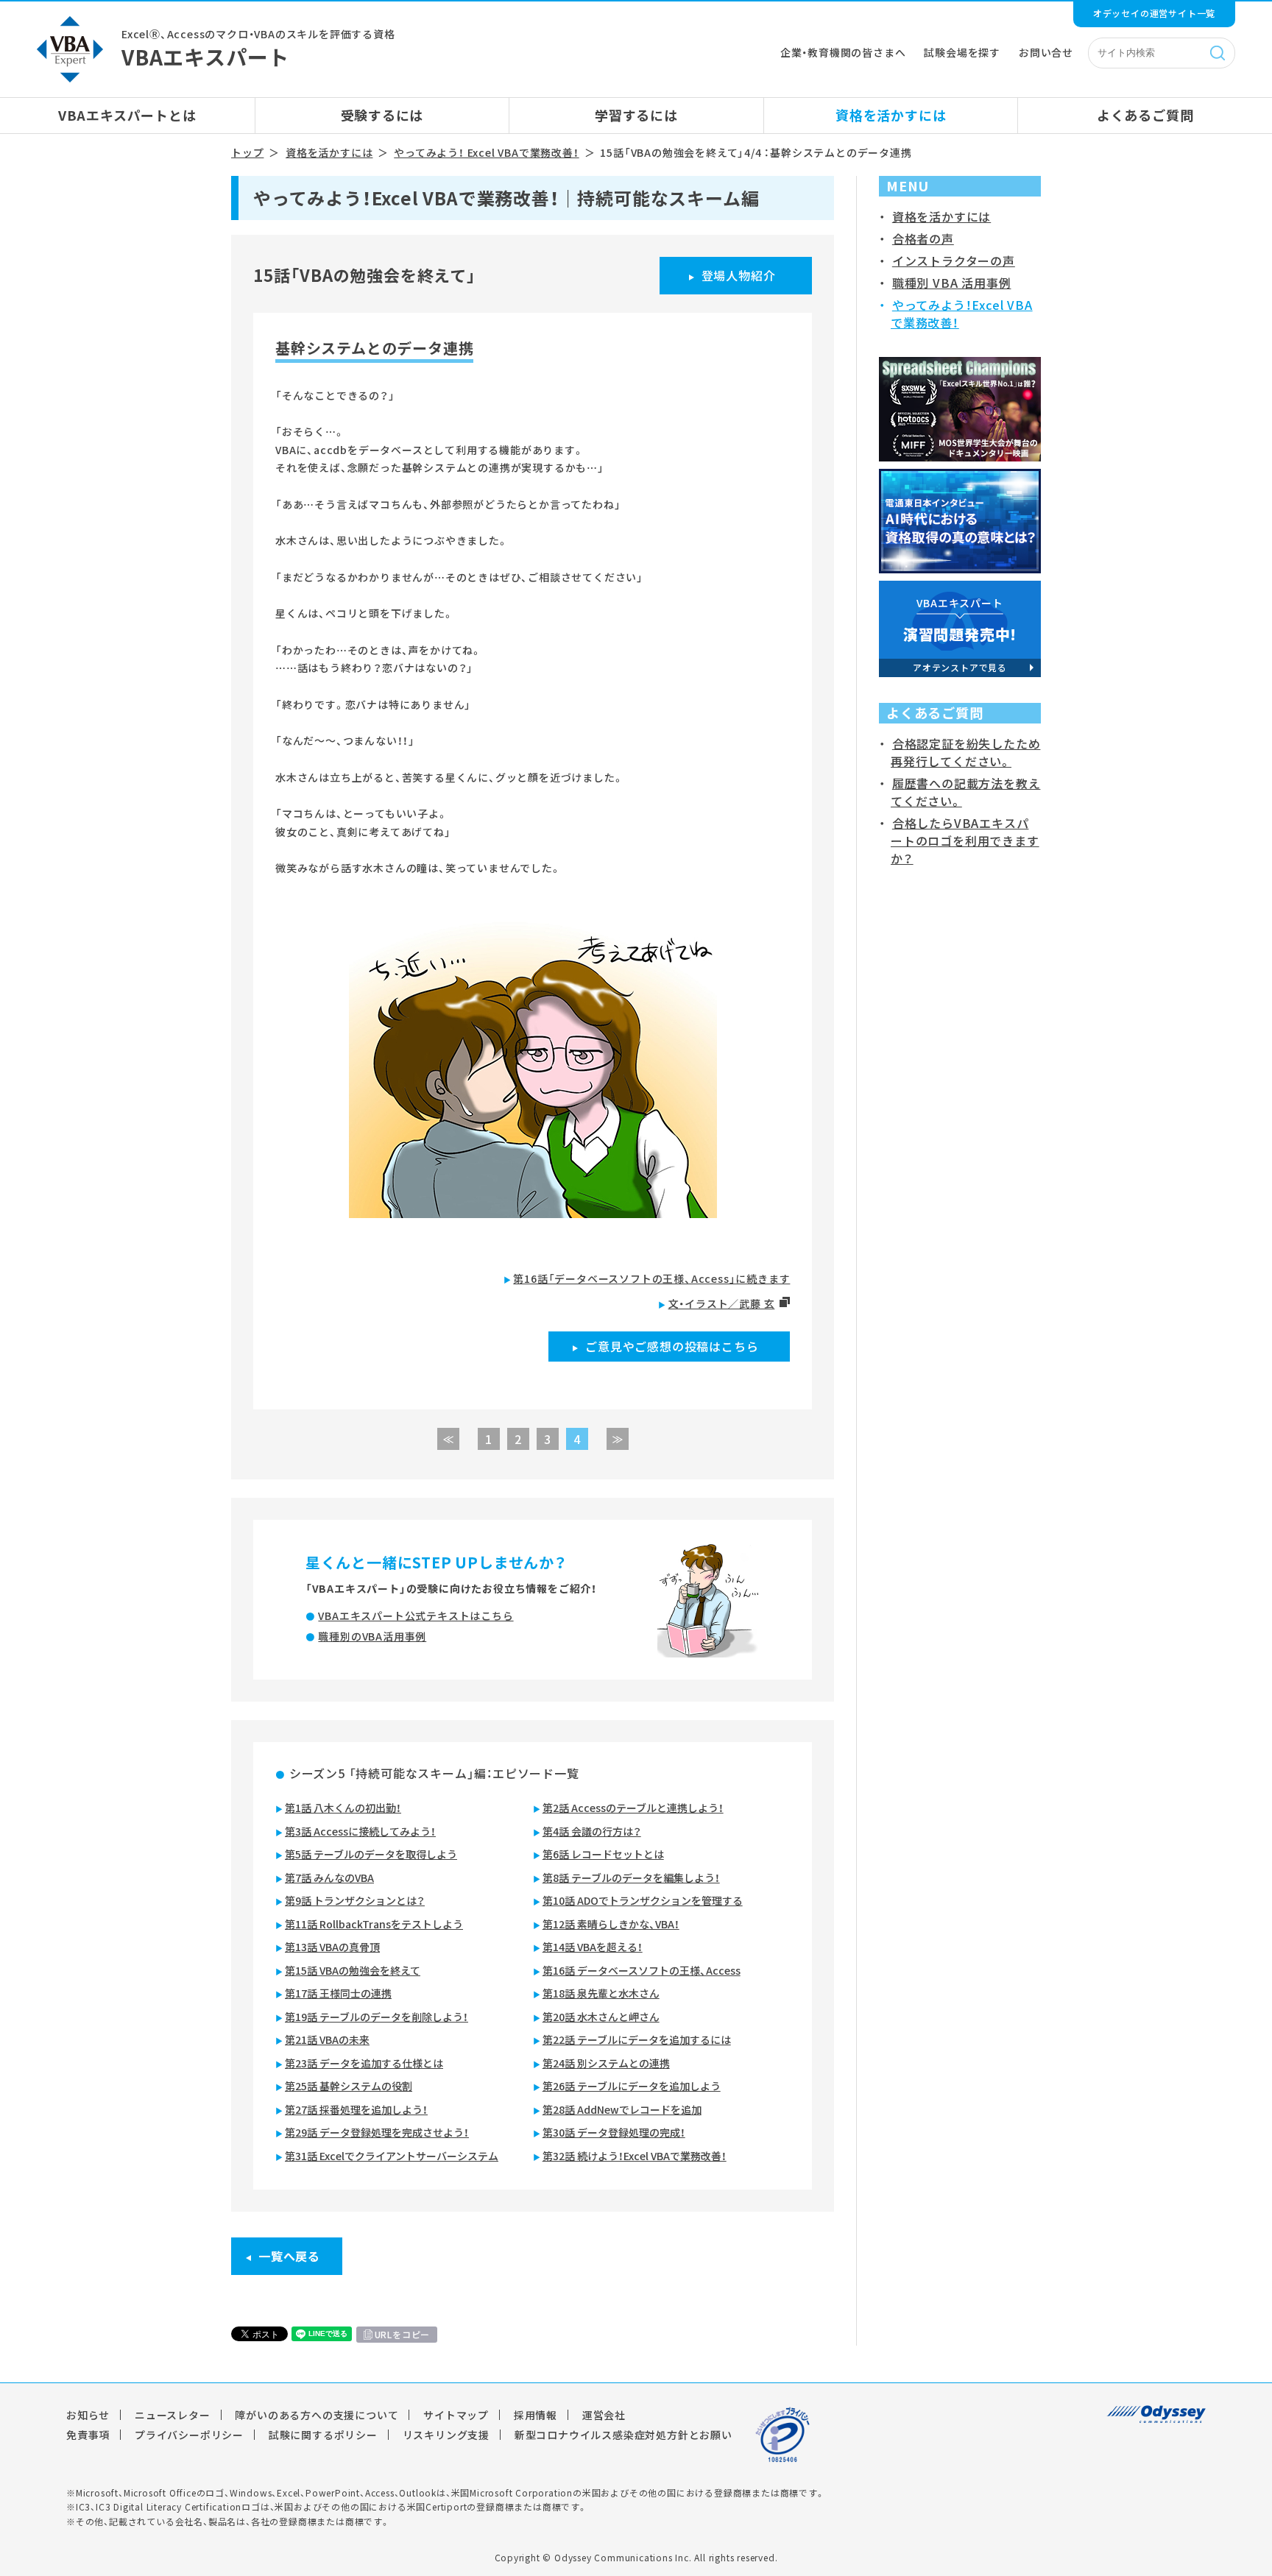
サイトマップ (456, 2415)
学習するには (636, 115)
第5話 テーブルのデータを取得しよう (371, 1854)
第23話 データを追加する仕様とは (364, 2063)
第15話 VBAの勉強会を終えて (353, 1970)
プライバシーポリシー (189, 2435)
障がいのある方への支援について (317, 2415)
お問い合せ (1046, 52)
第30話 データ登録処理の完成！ (614, 2132)
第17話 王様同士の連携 (338, 1993)
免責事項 (88, 2435)
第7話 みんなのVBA (329, 1878)
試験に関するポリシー (323, 2435)
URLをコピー (403, 2335)
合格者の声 (923, 238)
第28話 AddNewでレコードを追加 (622, 2109)
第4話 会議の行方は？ (592, 1831)
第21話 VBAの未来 (327, 2039)
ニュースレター (173, 2415)
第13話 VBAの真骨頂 (332, 1947)
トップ (247, 152)
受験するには (382, 115)
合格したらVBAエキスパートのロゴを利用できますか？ (965, 841)
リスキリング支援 (446, 2435)
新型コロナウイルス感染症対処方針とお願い (623, 2435)
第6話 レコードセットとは (603, 1854)
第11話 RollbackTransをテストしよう (374, 1924)
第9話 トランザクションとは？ (355, 1900)
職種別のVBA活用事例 (372, 1636)
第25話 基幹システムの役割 (349, 2086)
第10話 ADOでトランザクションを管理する (643, 1900)
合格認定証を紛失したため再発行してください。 (965, 752)
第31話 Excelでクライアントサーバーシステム (392, 2156)
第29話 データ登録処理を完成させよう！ (377, 2132)
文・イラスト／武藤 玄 (722, 1303)
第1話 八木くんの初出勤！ (343, 1808)
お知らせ (88, 2415)
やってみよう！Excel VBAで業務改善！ (962, 314)
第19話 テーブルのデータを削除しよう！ (377, 2017)
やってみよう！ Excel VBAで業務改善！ (486, 152)
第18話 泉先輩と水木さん (601, 1993)
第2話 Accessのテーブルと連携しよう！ (633, 1808)
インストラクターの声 (954, 261)
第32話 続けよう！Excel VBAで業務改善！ (635, 2156)
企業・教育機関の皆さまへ (843, 52)
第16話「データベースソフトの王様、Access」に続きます (651, 1278)
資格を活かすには (891, 115)
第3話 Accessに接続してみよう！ (360, 1831)
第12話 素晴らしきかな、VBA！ (611, 1924)
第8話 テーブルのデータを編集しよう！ (631, 1878)
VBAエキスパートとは (127, 115)
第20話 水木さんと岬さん (601, 2017)
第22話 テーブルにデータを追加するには (637, 2039)
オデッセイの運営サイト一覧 (1154, 13)
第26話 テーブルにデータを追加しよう (632, 2086)
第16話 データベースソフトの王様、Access (642, 1970)
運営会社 (604, 2415)
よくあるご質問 (1145, 115)
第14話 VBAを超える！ (593, 1947)
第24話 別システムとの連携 (606, 2063)
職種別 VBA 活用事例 (951, 283)
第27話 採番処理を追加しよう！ (356, 2109)
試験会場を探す (962, 52)
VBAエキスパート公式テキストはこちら (416, 1616)
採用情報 (536, 2415)
